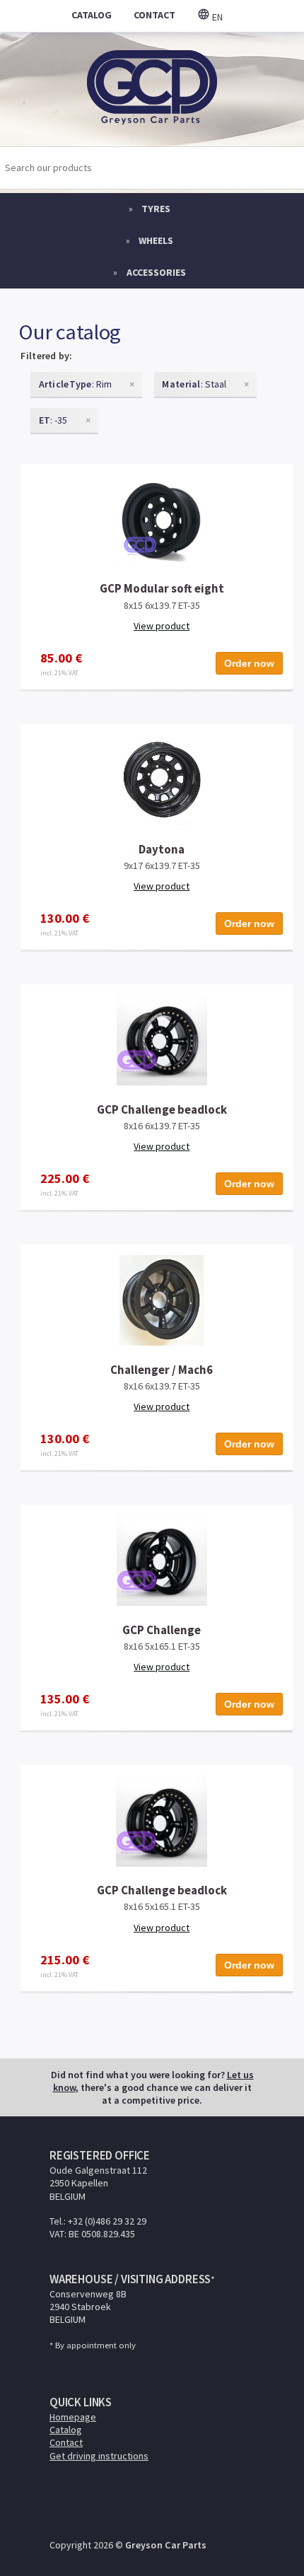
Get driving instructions (99, 2456)
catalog (92, 15)
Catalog (66, 2430)
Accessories (156, 272)
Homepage (73, 2417)
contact (154, 15)
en (216, 17)
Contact (66, 2442)
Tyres (156, 209)
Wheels (156, 240)
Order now (249, 663)
